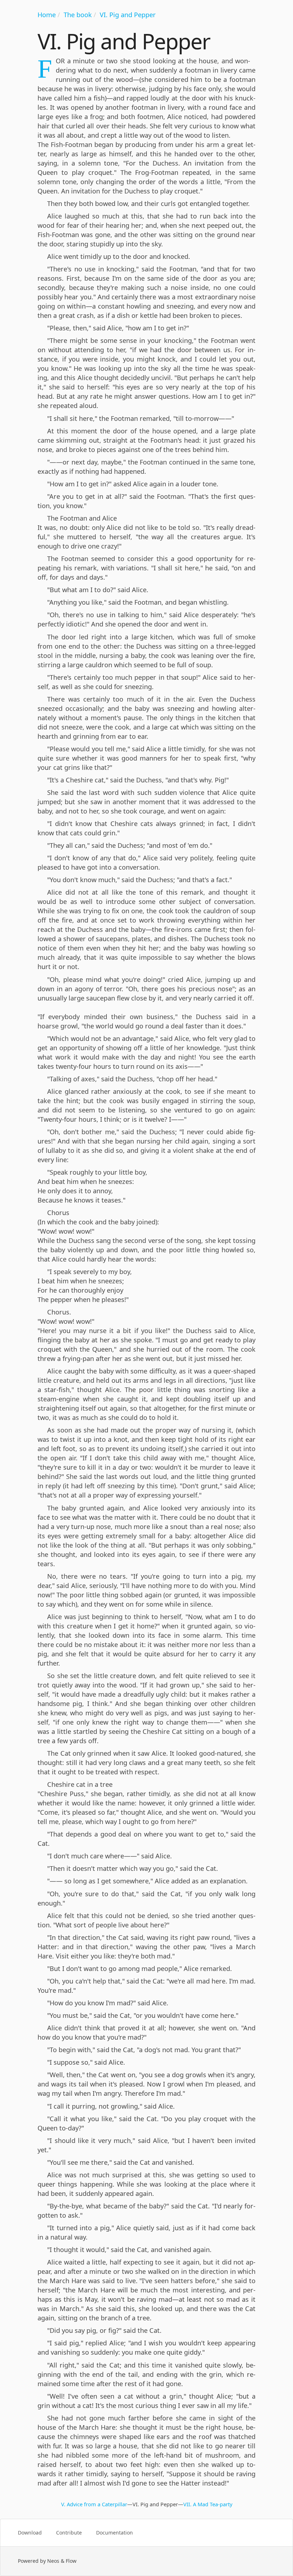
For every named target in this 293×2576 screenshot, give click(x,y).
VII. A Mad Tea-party (208, 2504)
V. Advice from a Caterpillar (94, 2504)
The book (78, 15)
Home (47, 15)
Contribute (69, 2533)
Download (30, 2533)
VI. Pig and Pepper (128, 15)
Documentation (115, 2533)
